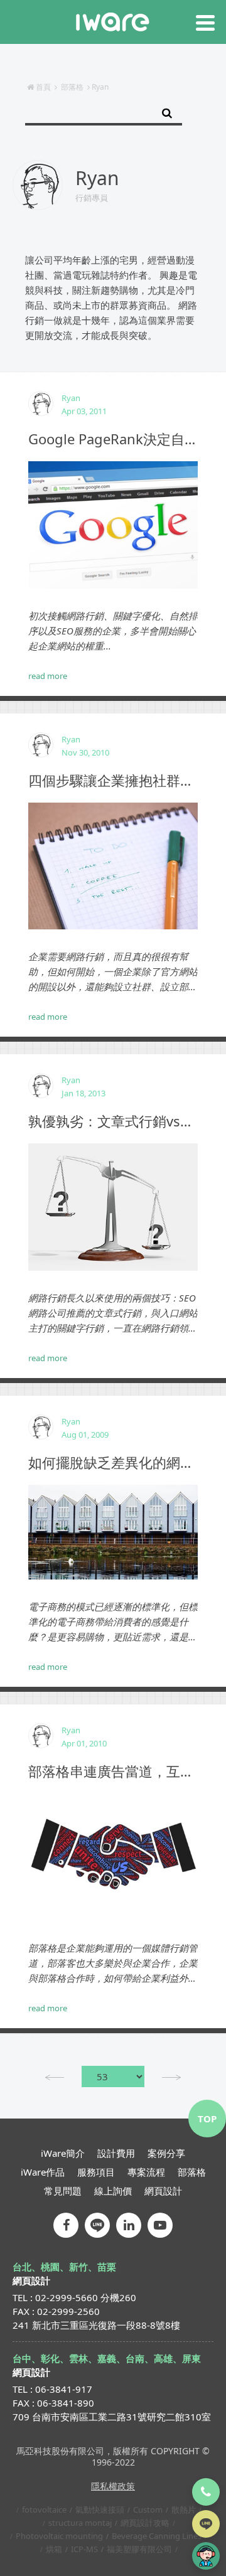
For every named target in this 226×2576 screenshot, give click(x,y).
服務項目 (96, 2172)
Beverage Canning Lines (157, 2536)
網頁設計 (163, 2191)
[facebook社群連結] (66, 2225)
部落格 (72, 87)
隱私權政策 (113, 2486)
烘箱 (54, 2549)
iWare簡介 (63, 2153)
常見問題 (63, 2191)
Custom (148, 2509)
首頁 (43, 87)
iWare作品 (43, 2172)
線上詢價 (113, 2191)
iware (113, 22)
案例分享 (166, 2153)
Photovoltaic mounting (59, 2536)
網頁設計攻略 (145, 2523)
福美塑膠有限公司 (139, 2549)
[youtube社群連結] (160, 2225)
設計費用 (116, 2153)
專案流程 (146, 2172)
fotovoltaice (44, 2509)
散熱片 (184, 2509)
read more (48, 676)
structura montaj (80, 2523)
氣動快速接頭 (100, 2509)
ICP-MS (84, 2549)
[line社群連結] (97, 2225)
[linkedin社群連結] (129, 2225)
